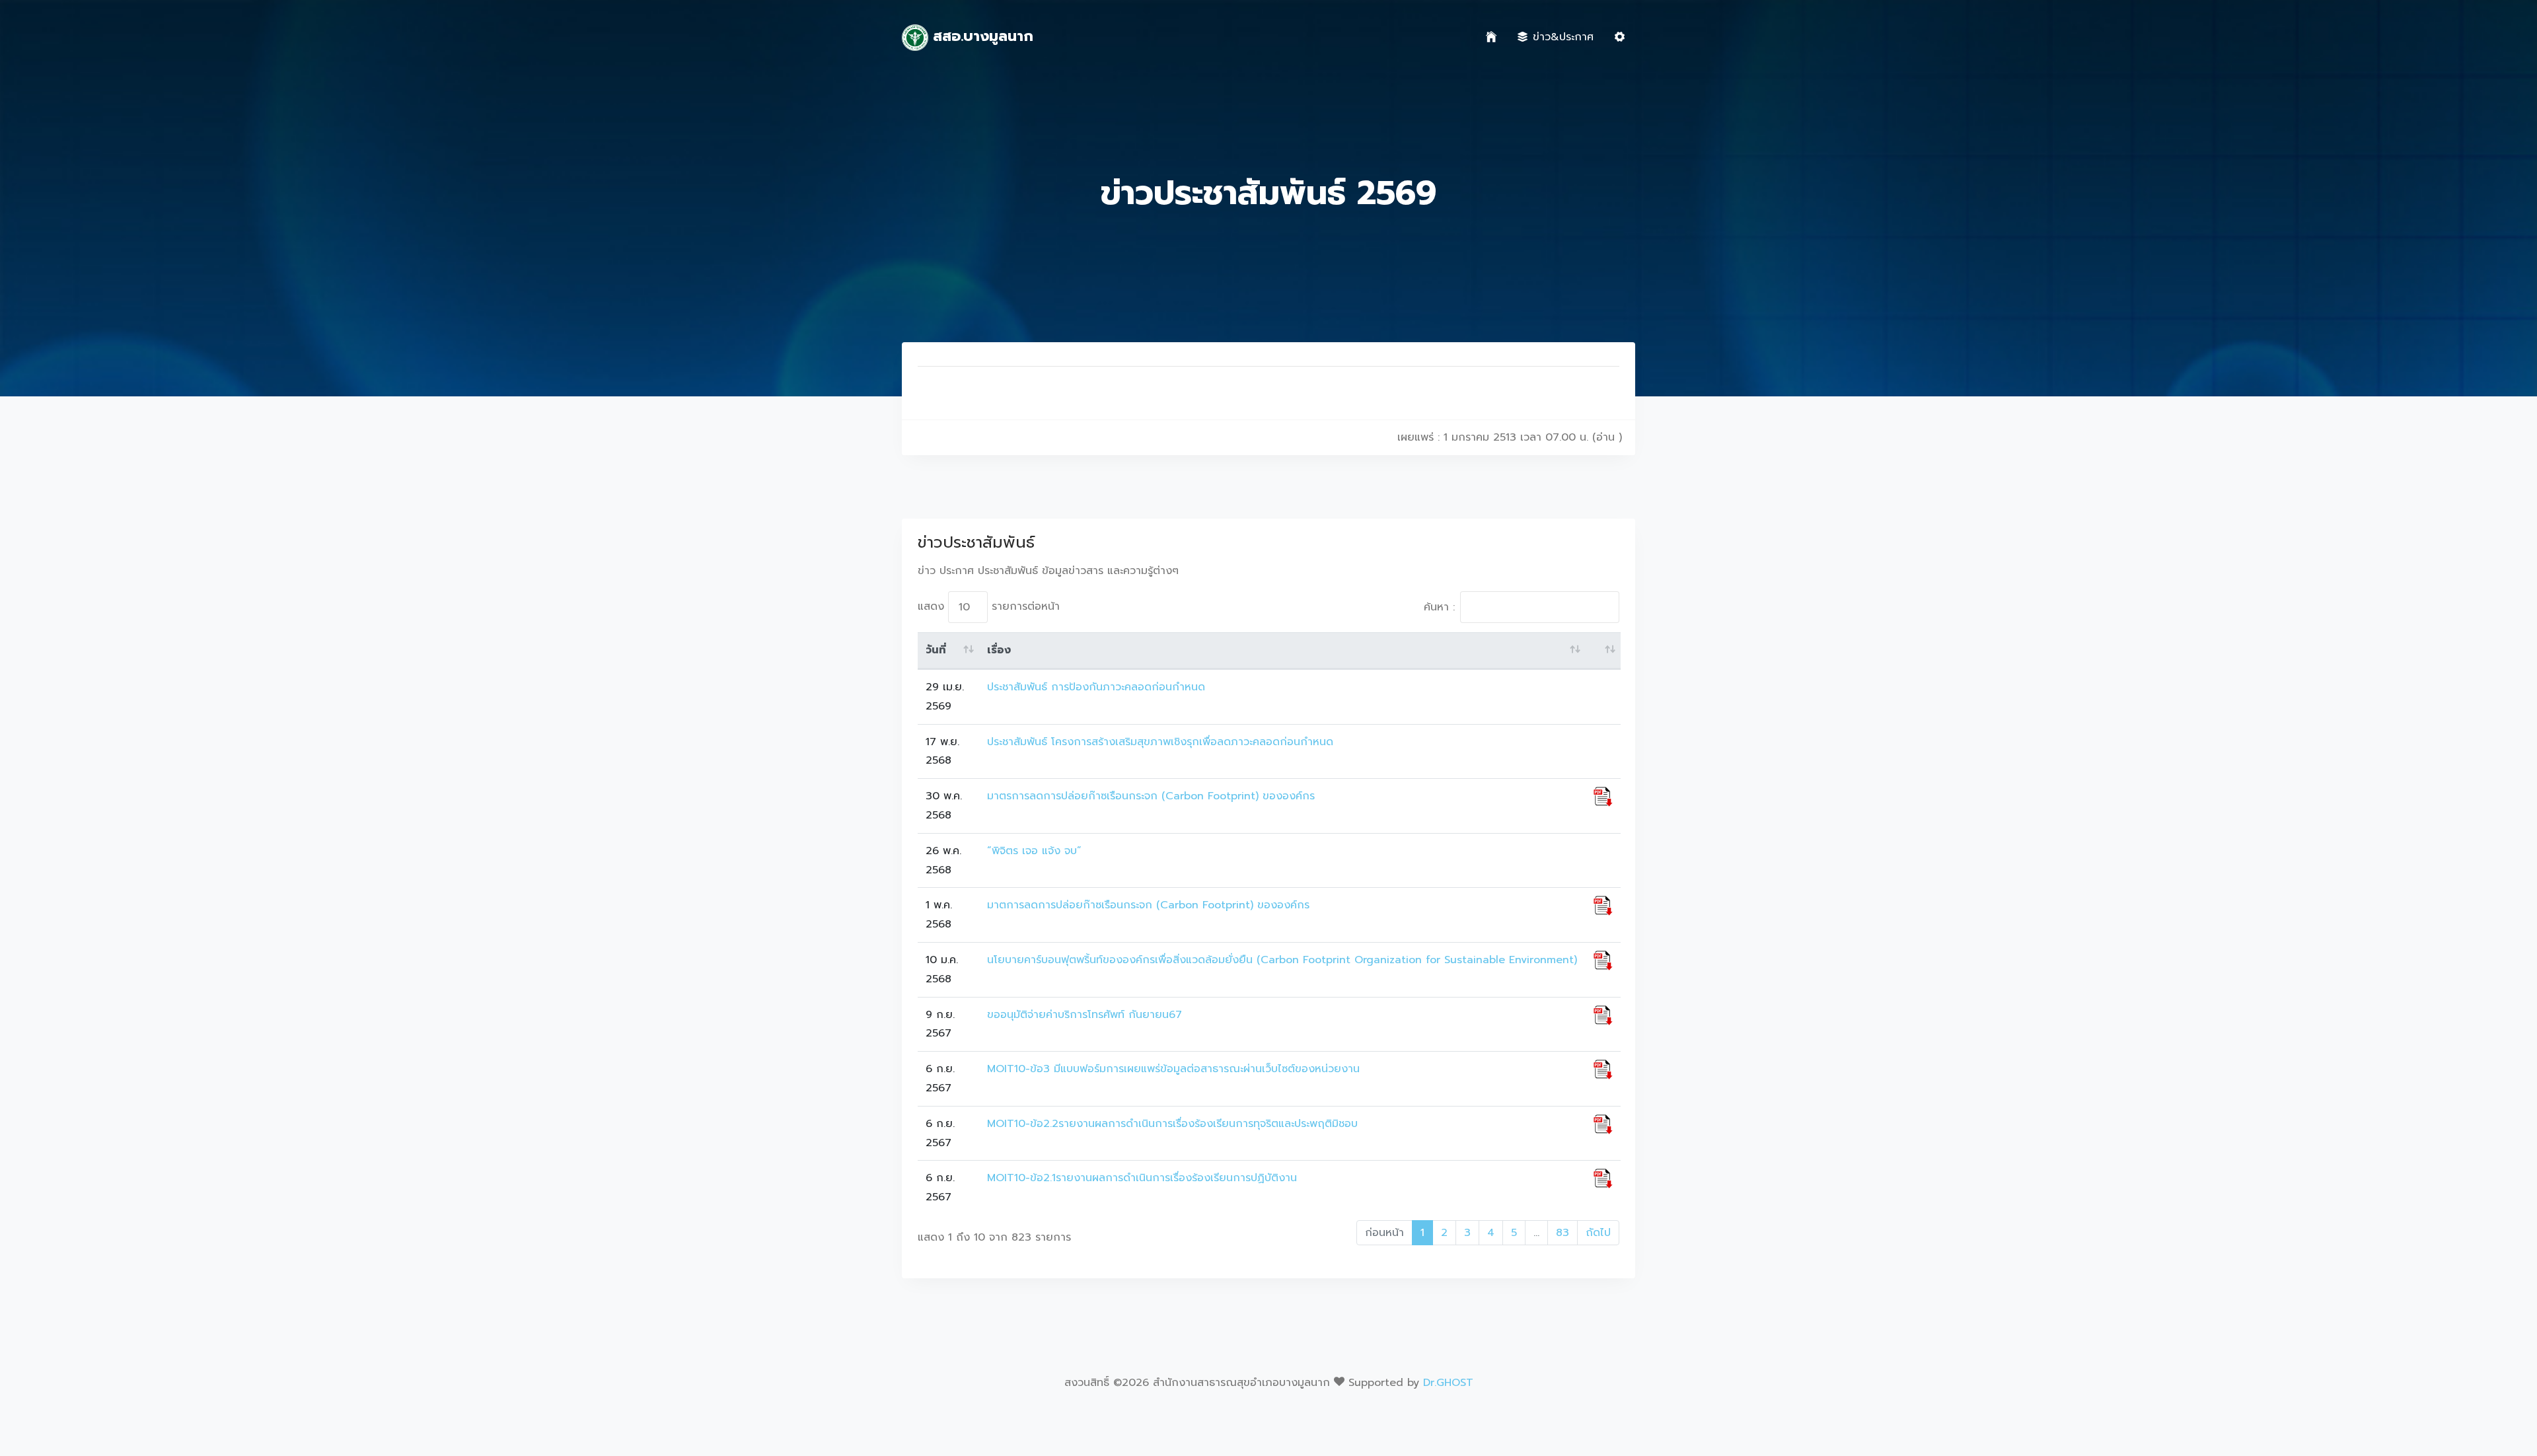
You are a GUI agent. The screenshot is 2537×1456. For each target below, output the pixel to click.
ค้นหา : (1439, 607)
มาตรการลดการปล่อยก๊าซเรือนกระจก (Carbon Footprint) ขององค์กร (1151, 796)
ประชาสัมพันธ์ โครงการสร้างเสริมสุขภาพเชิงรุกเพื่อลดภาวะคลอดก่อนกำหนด (1160, 742)
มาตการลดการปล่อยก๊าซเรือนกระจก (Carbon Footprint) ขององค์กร (1148, 905)
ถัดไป (1598, 1233)
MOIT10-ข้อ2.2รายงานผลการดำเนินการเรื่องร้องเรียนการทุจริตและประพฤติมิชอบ (1172, 1124)
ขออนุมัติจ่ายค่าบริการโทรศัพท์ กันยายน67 (1085, 1015)
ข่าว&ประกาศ (1563, 37)
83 (1563, 1233)
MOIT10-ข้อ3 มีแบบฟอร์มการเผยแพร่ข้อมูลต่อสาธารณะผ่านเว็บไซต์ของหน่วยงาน (1173, 1069)
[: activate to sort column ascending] (1603, 651)
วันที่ (936, 650)
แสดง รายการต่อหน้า (989, 606)
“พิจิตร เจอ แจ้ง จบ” (1034, 851)
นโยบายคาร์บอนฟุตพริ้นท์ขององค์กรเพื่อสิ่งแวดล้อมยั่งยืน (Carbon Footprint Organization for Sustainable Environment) (1282, 960)
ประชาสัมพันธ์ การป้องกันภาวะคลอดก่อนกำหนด (1096, 687)
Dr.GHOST (1448, 1383)
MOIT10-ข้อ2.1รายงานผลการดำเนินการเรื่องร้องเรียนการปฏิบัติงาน (1142, 1178)
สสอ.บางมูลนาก (981, 36)
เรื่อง (999, 650)
